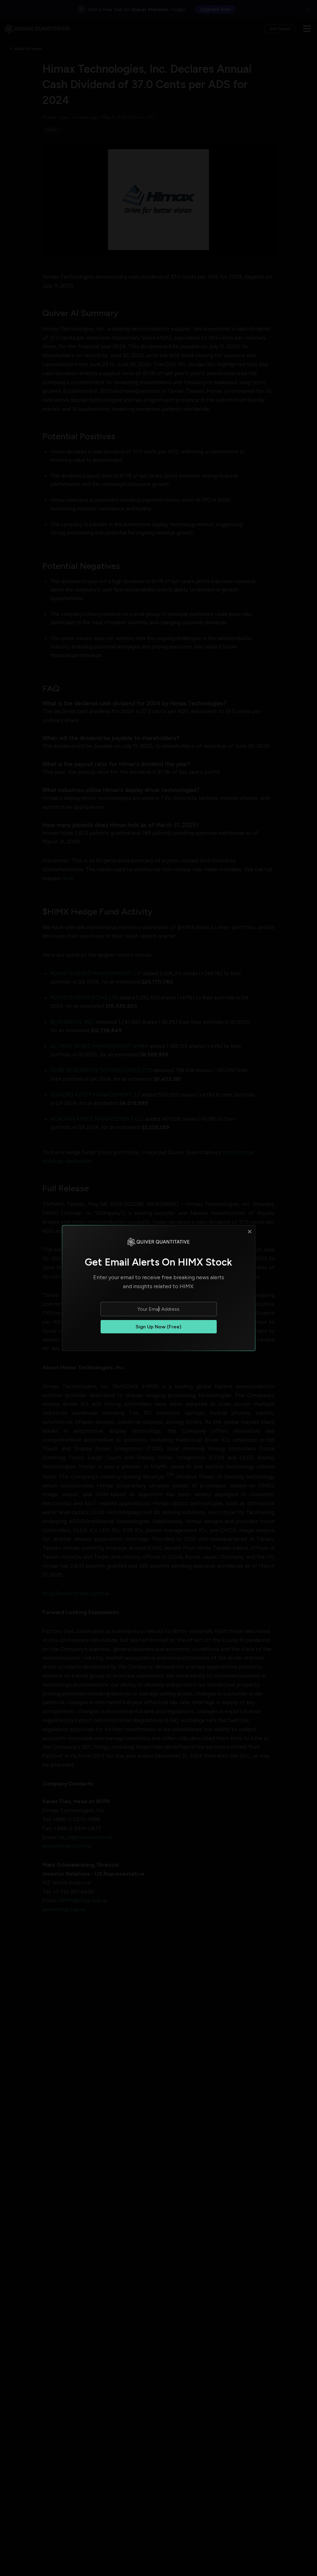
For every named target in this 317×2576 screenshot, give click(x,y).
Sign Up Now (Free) (158, 1327)
